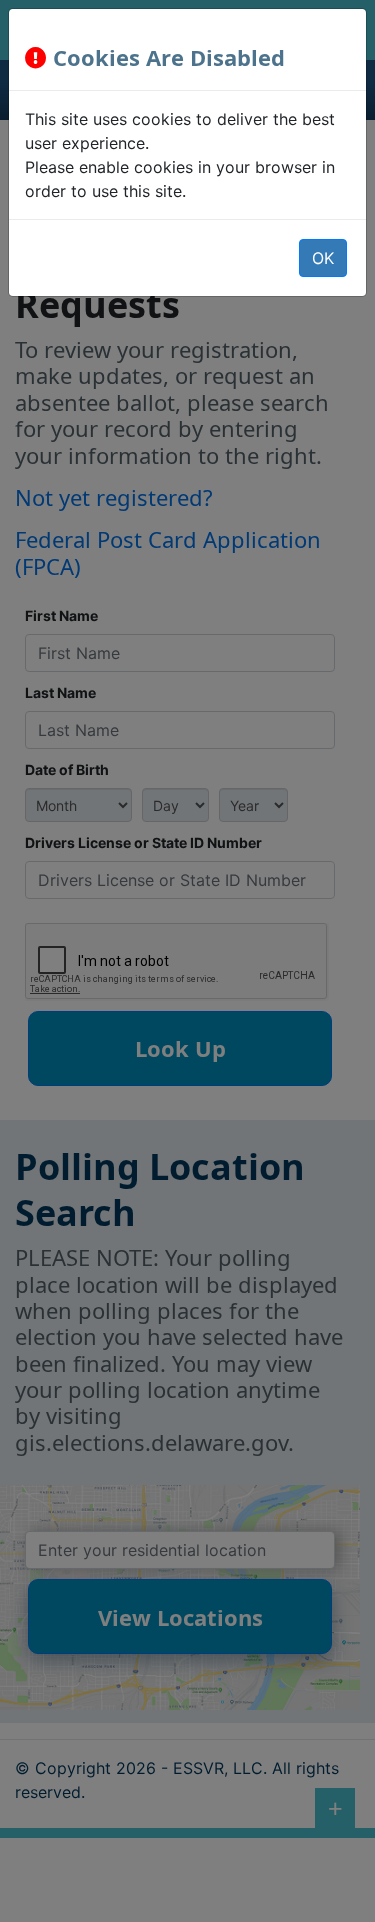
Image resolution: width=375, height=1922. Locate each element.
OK (323, 258)
